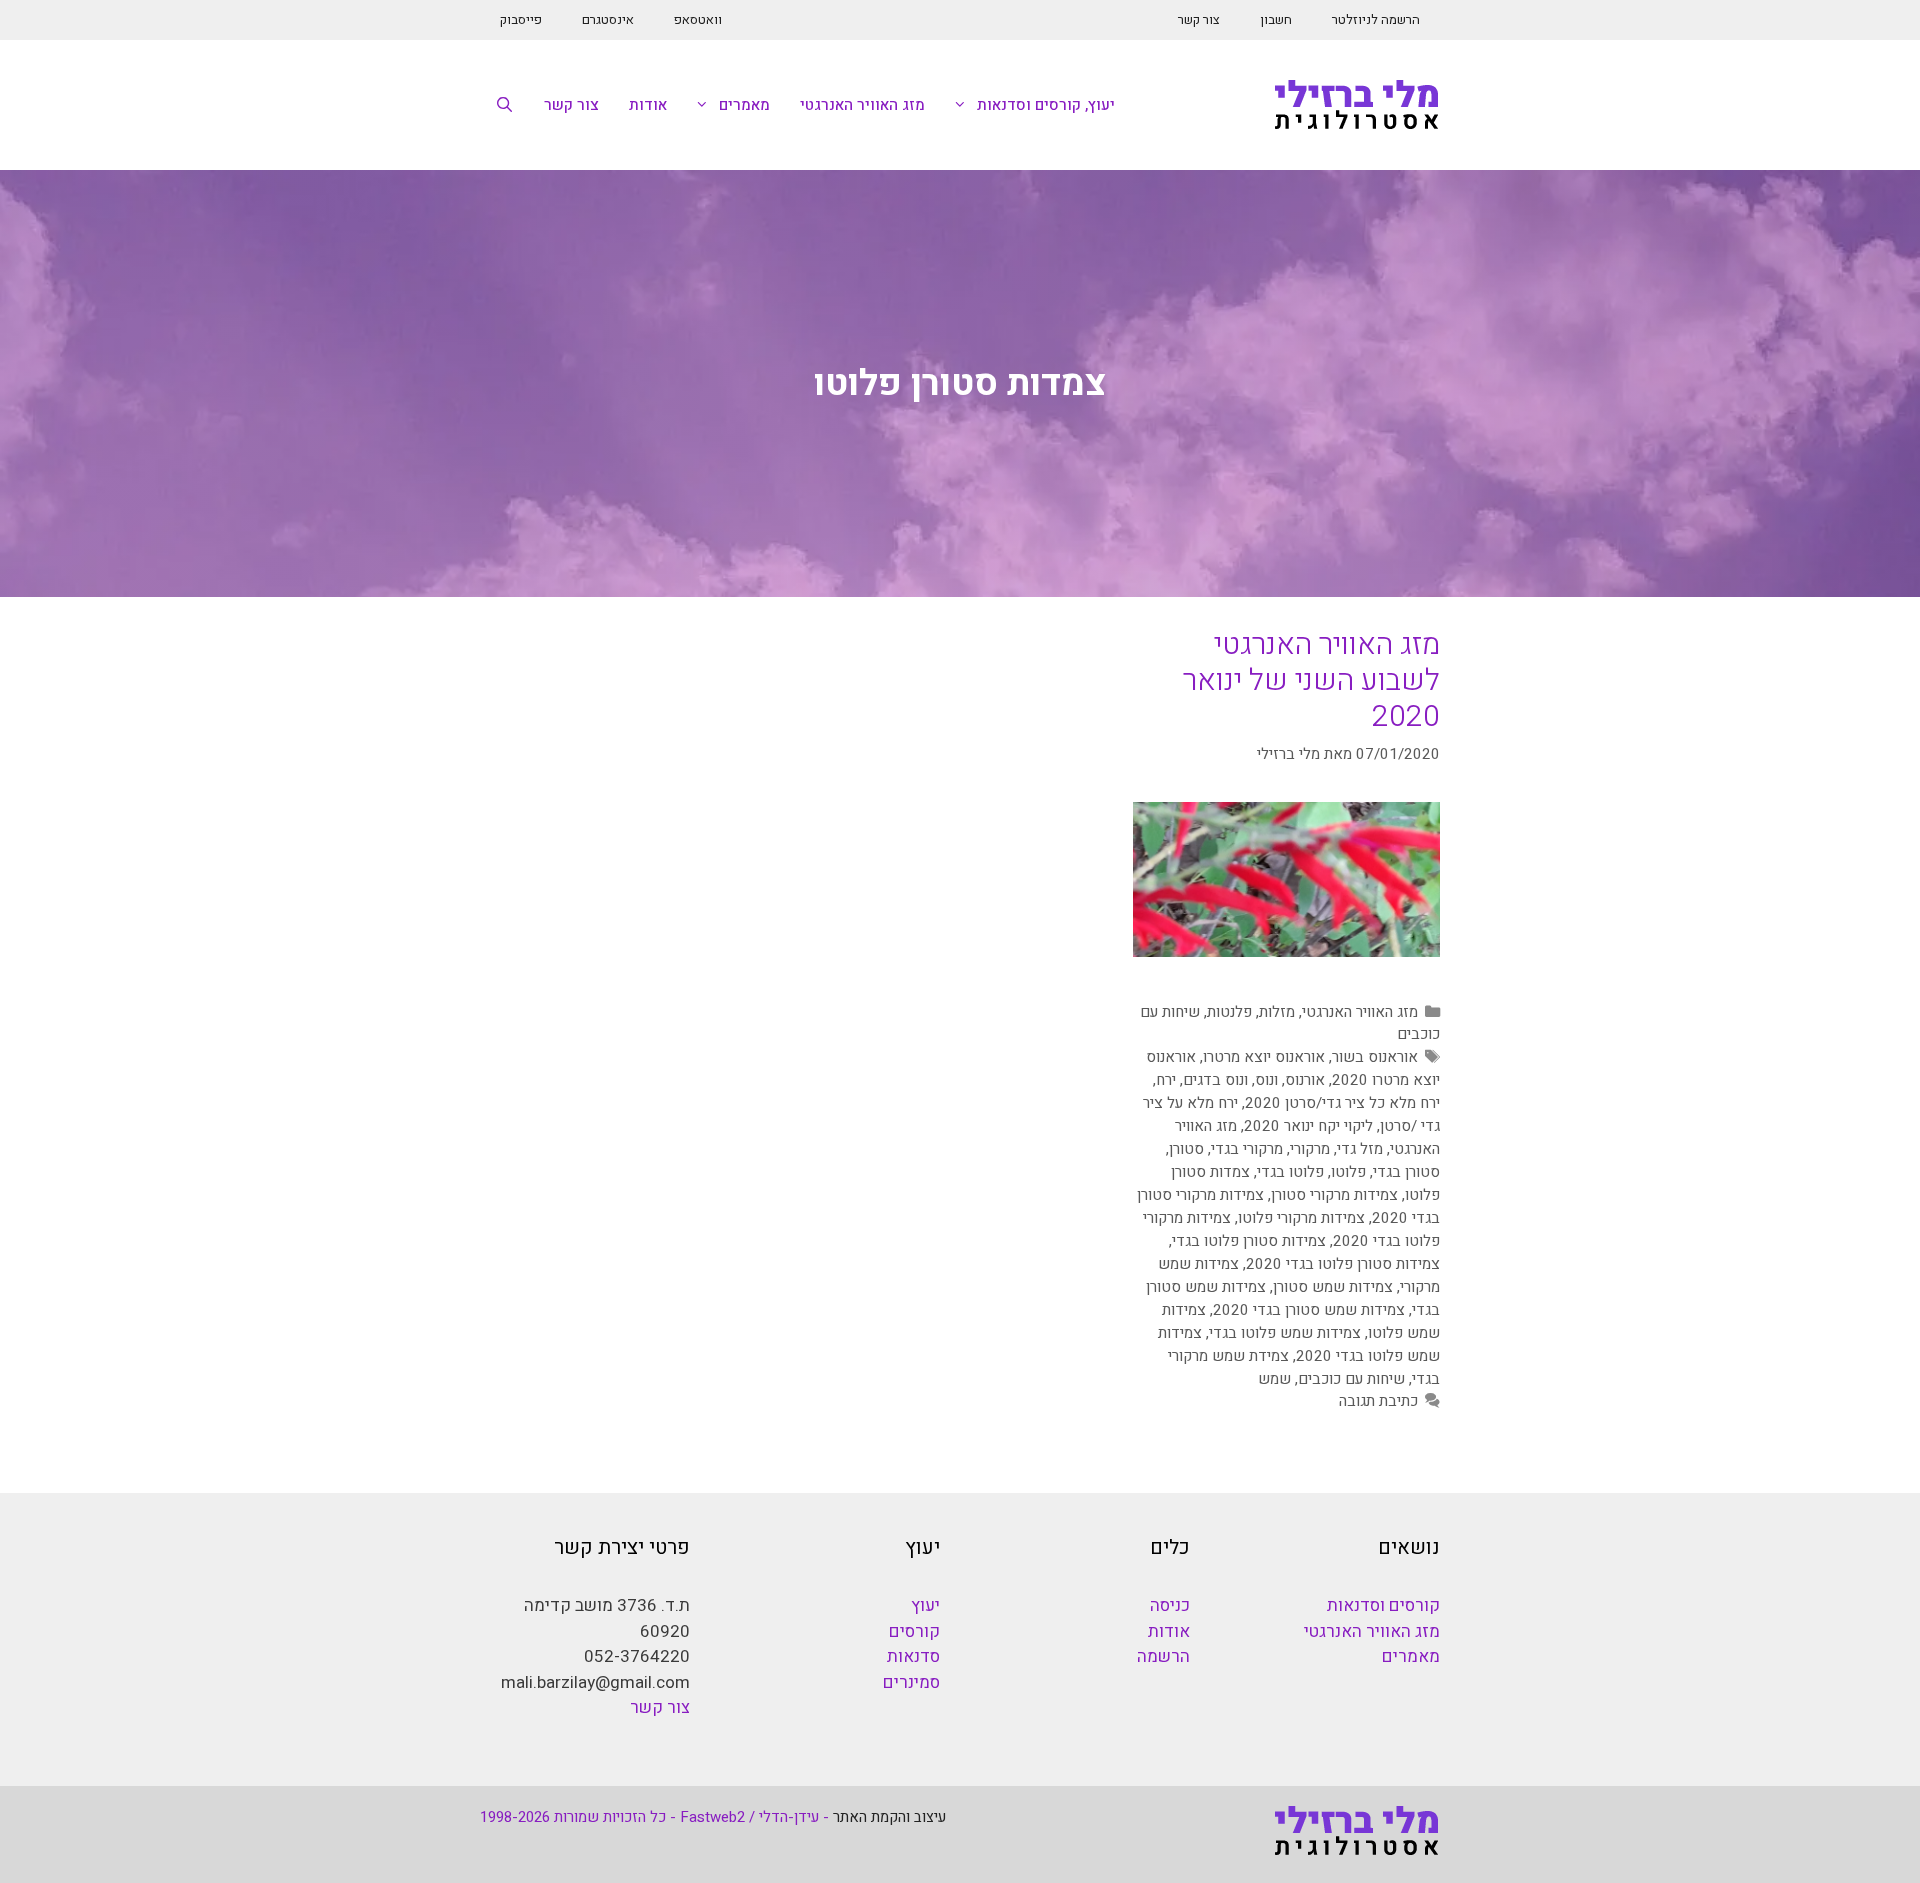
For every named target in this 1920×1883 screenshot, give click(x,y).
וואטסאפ (698, 19)
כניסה (1170, 1605)
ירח (1166, 1080)
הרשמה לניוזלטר (1376, 19)
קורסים (914, 1631)
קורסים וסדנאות (1383, 1605)
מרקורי (1310, 1149)
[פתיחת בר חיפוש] (504, 105)
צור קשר (1199, 19)
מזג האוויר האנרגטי (862, 105)
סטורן (1186, 1149)
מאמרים (744, 105)
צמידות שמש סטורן (1333, 1287)
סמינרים (911, 1682)
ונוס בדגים (1215, 1080)
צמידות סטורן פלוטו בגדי (1249, 1241)
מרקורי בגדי (1247, 1149)
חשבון (1276, 19)
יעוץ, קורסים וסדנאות (1046, 105)
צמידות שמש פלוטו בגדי (1285, 1333)
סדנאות (913, 1656)
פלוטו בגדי (1290, 1172)
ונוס (1266, 1080)
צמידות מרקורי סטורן (1334, 1195)
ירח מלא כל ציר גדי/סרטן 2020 (1342, 1103)
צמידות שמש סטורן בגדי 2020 (1309, 1310)
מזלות (1277, 1012)
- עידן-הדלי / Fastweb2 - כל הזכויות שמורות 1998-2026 (654, 1817)
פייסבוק (521, 19)
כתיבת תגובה (1378, 1401)
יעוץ (925, 1605)
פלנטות (1229, 1012)
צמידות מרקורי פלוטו (1301, 1218)
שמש (1274, 1379)
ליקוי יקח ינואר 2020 (1308, 1126)
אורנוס (1305, 1080)
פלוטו (1348, 1172)
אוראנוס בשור (1375, 1057)
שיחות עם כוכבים (1351, 1379)
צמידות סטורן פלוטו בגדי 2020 (1343, 1264)
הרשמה (1163, 1656)
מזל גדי (1360, 1149)
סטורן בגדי (1406, 1172)
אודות (648, 105)
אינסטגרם (608, 19)
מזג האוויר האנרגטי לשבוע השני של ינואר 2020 (1311, 681)
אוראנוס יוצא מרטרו (1264, 1057)
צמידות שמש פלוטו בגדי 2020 (1299, 1344)
